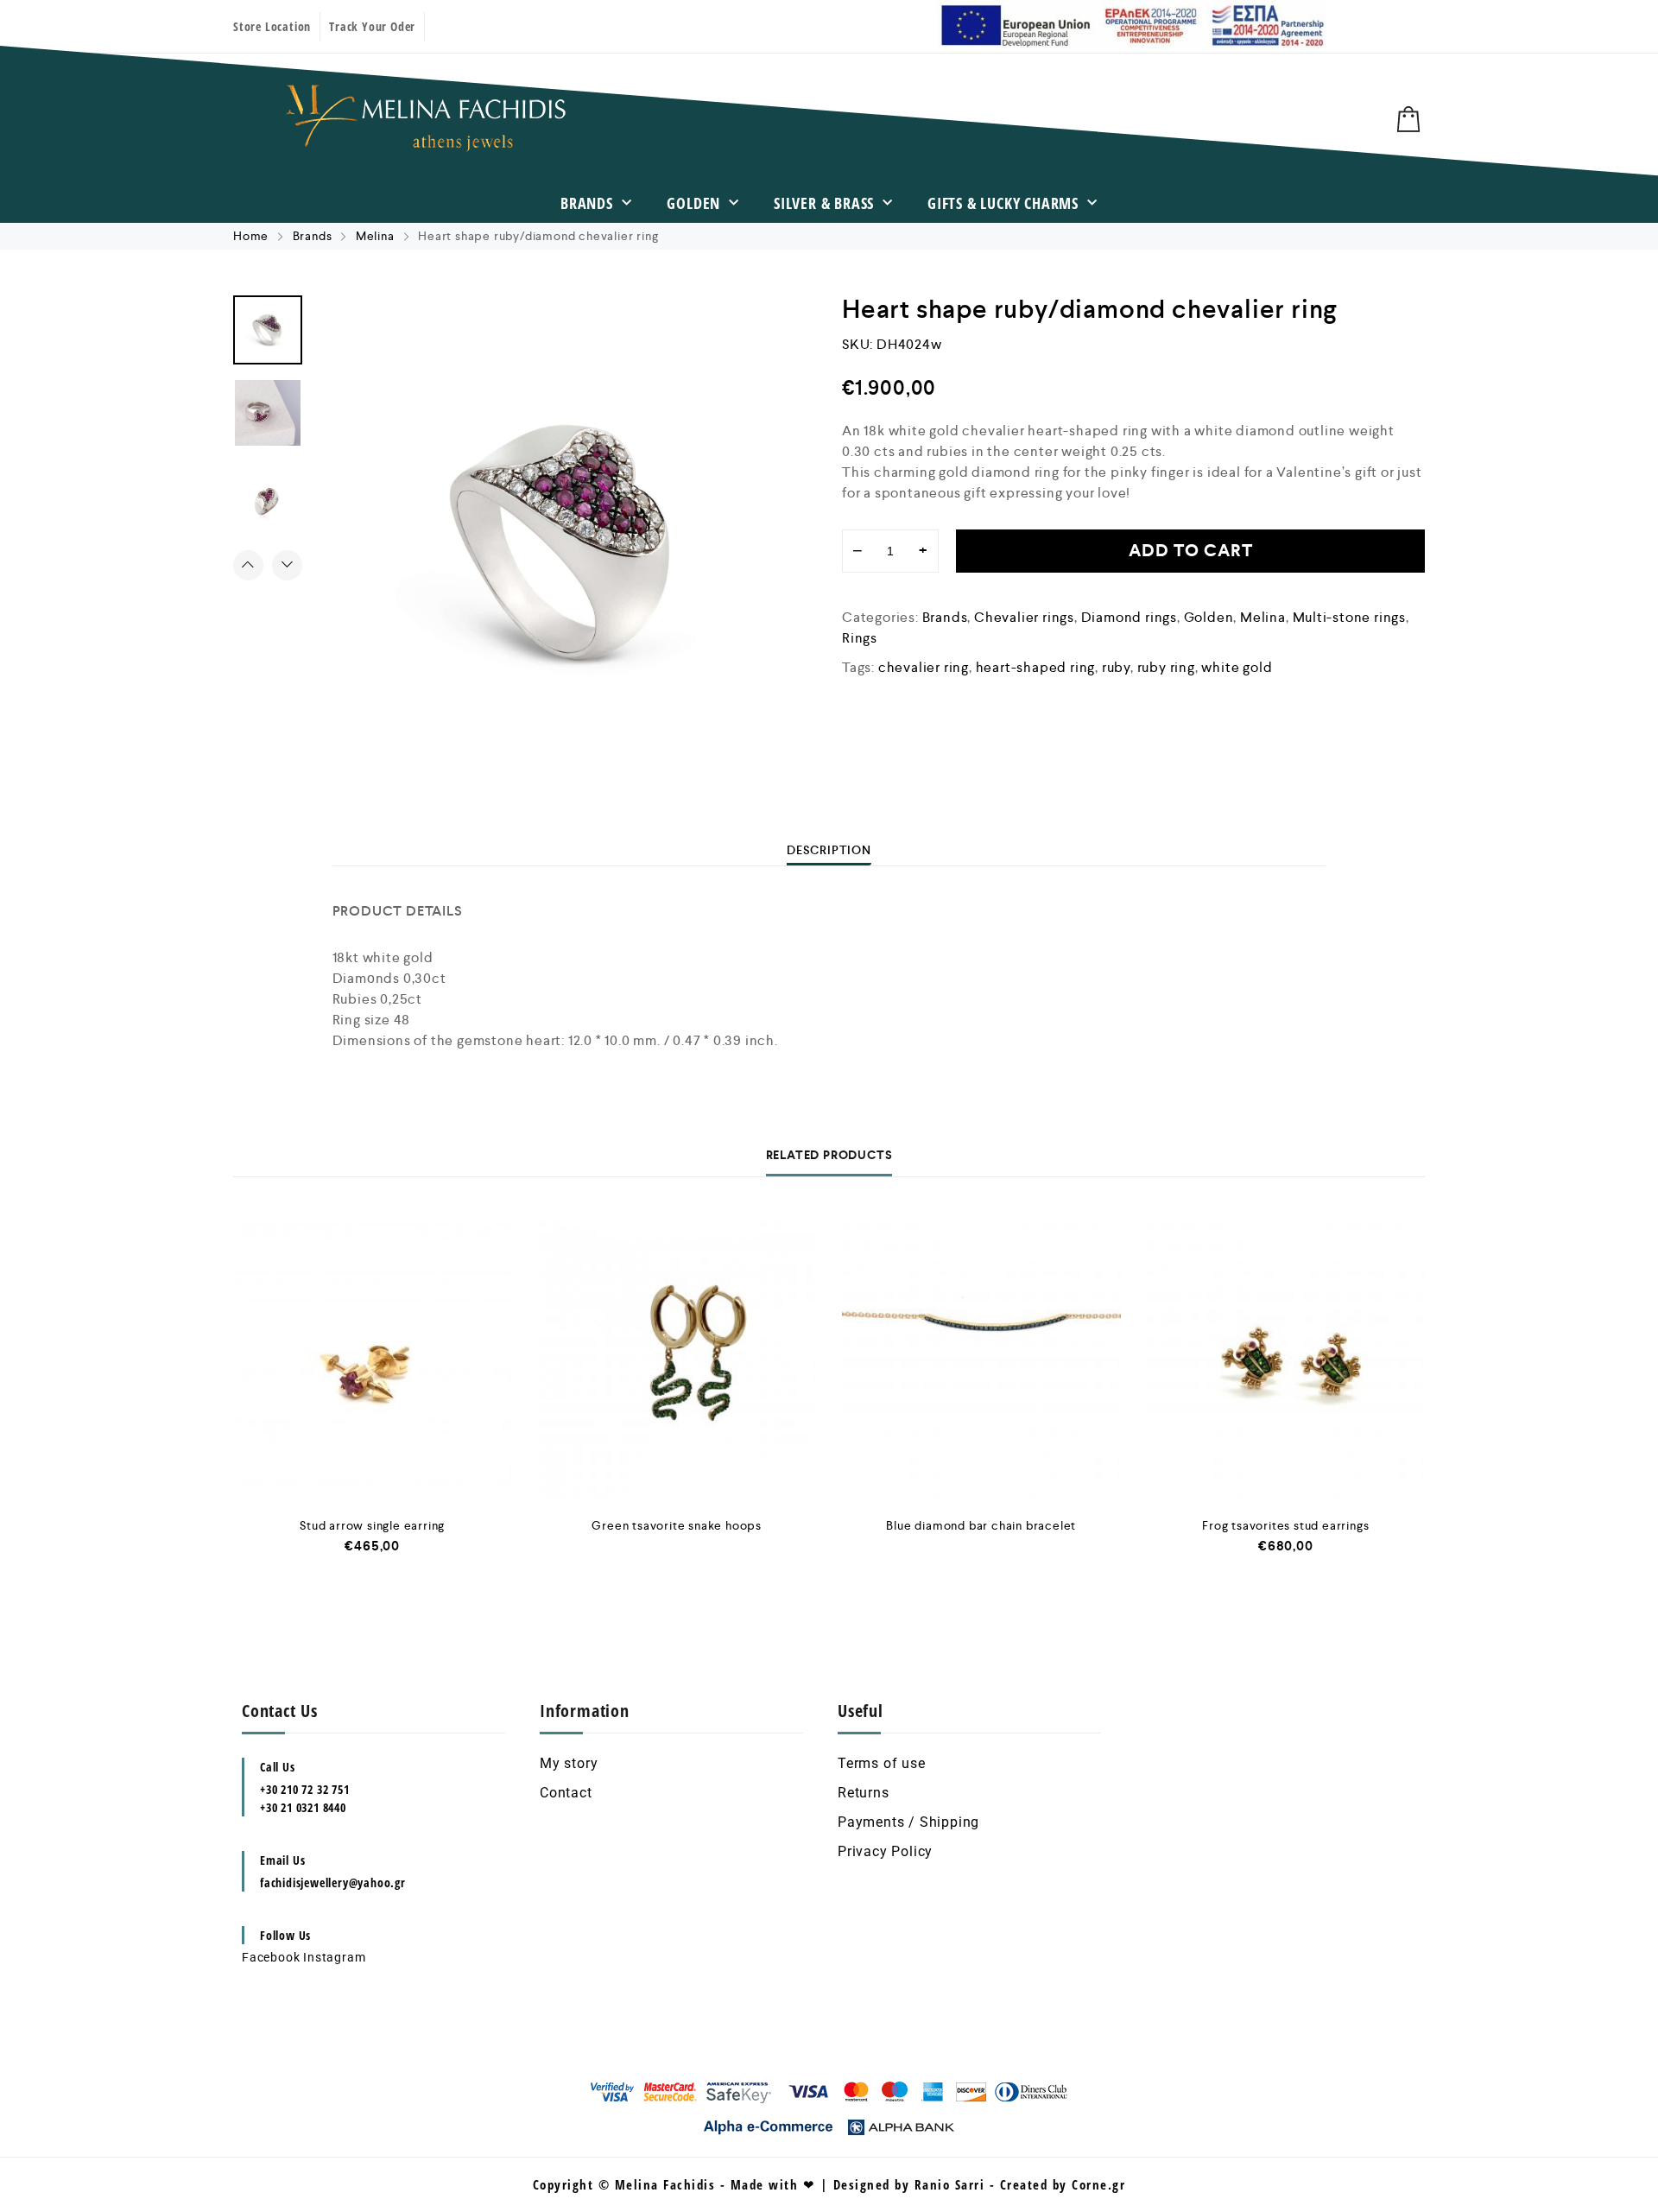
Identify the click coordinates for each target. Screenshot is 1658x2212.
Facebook (271, 1957)
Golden (693, 203)
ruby (1116, 667)
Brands (587, 203)
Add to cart (1191, 551)
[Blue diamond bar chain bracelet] (981, 1359)
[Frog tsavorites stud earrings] (1286, 1359)
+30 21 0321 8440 (303, 1807)
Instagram (334, 1957)
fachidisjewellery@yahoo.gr (333, 1882)
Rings (860, 638)
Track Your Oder (372, 26)
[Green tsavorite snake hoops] (677, 1359)
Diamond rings (1129, 617)
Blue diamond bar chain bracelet (981, 1525)
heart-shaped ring (1036, 667)
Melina (375, 236)
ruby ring (1166, 667)
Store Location (272, 26)
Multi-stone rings (1350, 617)
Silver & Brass (824, 203)
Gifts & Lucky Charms (1003, 203)
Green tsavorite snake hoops (677, 1525)
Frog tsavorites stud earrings (1285, 1525)
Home (251, 236)
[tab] (829, 850)
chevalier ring (924, 667)
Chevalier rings (1024, 617)
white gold (1237, 667)
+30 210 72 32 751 (305, 1789)
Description (829, 850)
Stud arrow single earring (372, 1525)
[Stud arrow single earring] (373, 1359)
